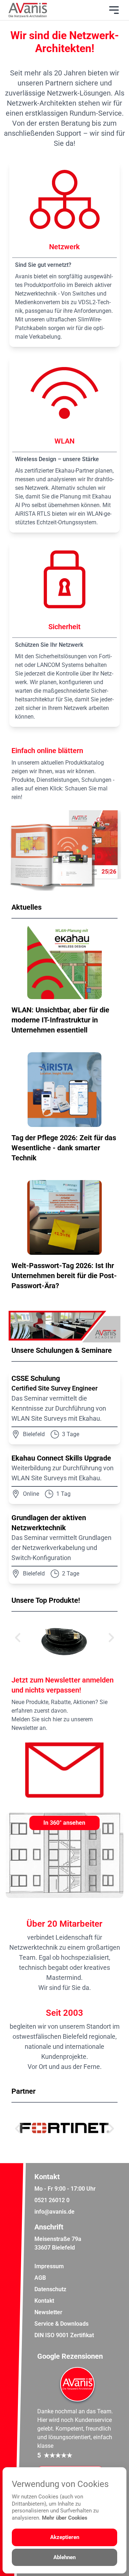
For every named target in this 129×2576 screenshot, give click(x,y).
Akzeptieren (65, 2537)
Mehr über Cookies (65, 2518)
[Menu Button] (114, 10)
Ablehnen (64, 2557)
